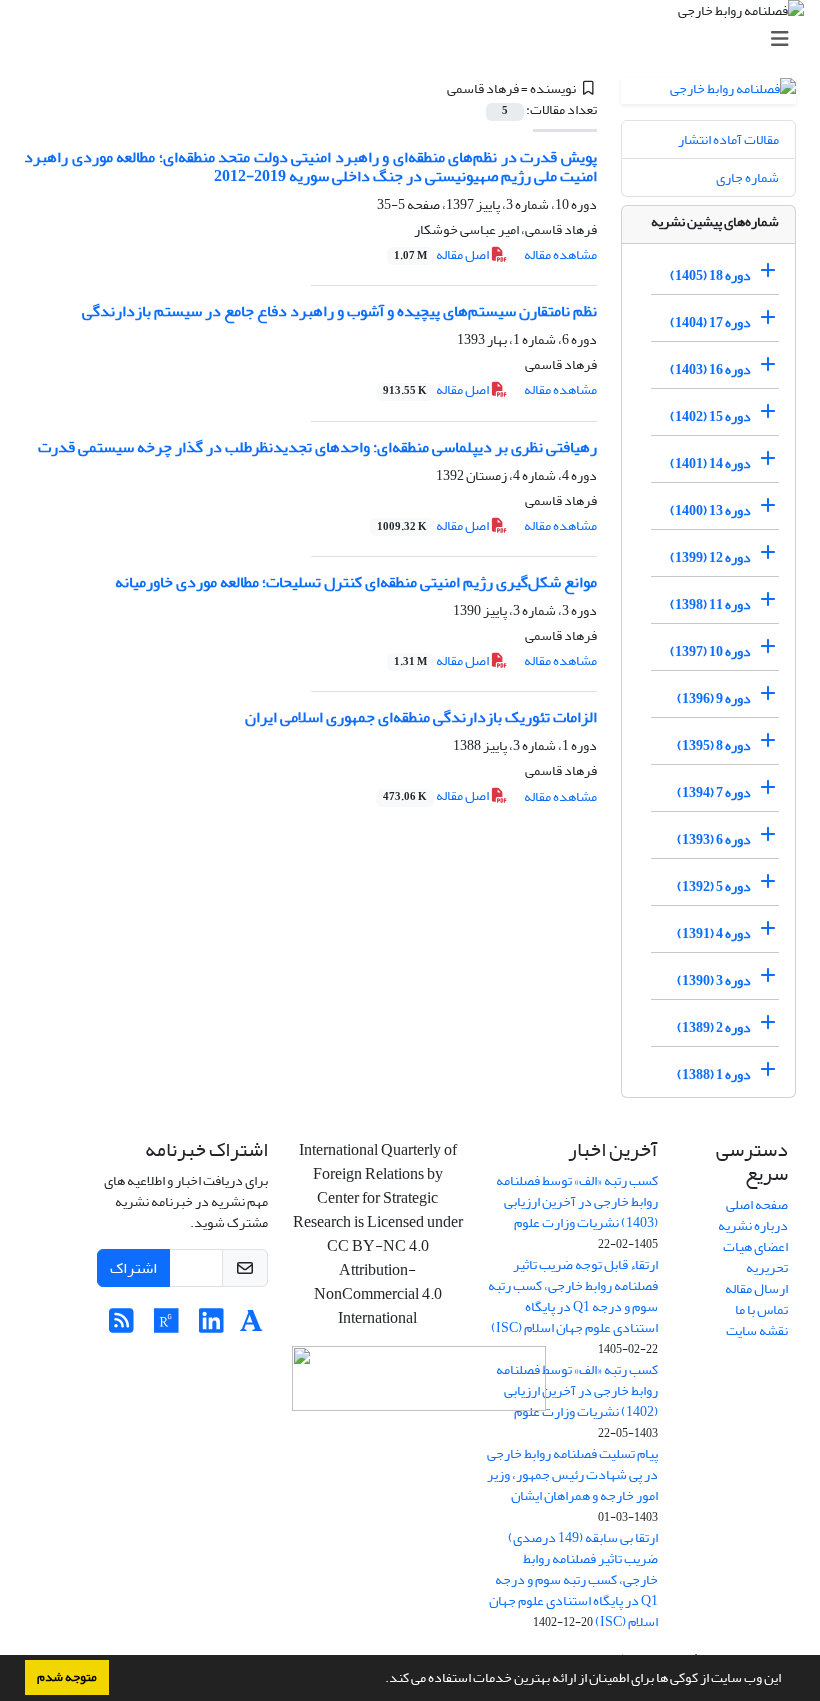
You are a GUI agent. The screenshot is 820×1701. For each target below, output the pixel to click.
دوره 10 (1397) (710, 651)
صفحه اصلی (757, 1204)
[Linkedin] (211, 1326)
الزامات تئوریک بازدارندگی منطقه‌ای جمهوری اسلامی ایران (421, 717)
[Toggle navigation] (416, 39)
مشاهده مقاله (560, 254)
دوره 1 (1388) (714, 1074)
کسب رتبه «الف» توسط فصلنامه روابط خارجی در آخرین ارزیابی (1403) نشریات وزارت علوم (577, 1201)
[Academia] (251, 1326)
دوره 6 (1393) (714, 839)
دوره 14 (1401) (710, 463)
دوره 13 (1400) (710, 510)
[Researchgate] (166, 1326)
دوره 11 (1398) (710, 604)
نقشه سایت (757, 1330)
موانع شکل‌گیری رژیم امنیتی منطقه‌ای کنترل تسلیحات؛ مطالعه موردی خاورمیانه (356, 582)
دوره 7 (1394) (714, 792)
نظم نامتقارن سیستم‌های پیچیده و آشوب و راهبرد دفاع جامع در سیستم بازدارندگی (339, 311)
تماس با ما (761, 1309)
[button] (380, 1680)
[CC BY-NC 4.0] (419, 1383)
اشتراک (133, 1268)
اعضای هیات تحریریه (755, 1257)
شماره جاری (747, 177)
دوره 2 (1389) (714, 1027)
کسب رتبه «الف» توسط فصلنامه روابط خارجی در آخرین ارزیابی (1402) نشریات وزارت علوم (577, 1390)
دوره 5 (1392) (714, 886)
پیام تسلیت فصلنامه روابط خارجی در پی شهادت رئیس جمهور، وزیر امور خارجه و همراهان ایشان (572, 1474)
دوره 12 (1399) (710, 557)
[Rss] (121, 1326)
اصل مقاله (442, 254)
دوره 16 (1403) (710, 369)
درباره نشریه (753, 1225)
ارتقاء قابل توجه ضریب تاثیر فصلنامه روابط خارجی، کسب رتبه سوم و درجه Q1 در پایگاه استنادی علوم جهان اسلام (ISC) (573, 1296)
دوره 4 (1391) (714, 933)
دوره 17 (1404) (710, 322)
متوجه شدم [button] (67, 1677)
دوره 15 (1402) (710, 416)
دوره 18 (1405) (710, 275)
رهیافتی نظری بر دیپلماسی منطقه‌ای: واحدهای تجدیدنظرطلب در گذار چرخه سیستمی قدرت (317, 447)
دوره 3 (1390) (714, 980)
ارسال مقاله (756, 1288)
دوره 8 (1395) (714, 745)
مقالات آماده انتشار (728, 139)
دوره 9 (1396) (714, 698)
